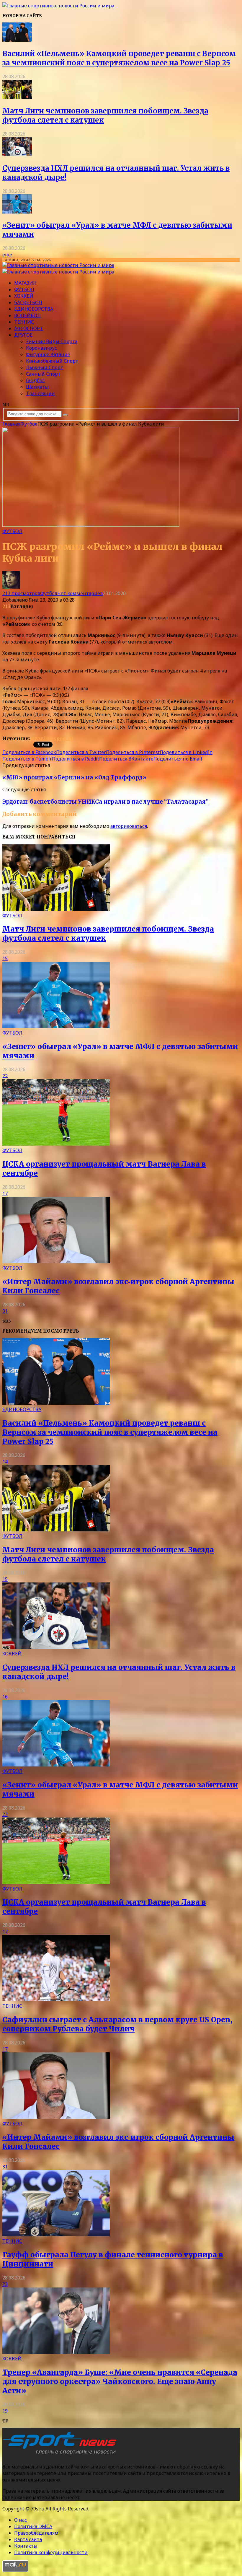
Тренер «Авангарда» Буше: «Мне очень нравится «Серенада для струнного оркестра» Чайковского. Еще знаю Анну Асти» (120, 2382)
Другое (23, 335)
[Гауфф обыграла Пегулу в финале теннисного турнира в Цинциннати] (56, 2235)
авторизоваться (129, 826)
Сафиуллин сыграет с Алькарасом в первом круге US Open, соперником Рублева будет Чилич (117, 2024)
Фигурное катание (48, 354)
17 (5, 1193)
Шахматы (37, 387)
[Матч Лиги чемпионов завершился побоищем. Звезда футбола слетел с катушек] (17, 97)
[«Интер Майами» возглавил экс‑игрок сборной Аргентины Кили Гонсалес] (56, 1261)
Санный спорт (43, 374)
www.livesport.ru (52, 738)
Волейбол (27, 315)
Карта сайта (28, 2539)
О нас (21, 2520)
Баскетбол (28, 302)
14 (5, 1462)
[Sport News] (58, 6)
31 (5, 1311)
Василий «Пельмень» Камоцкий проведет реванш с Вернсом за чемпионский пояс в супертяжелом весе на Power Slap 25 (119, 58)
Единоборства (34, 309)
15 (5, 958)
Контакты (26, 2546)
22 (5, 1076)
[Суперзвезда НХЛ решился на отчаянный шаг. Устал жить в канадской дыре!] (17, 154)
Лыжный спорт (45, 367)
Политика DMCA (33, 2526)
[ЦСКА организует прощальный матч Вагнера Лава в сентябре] (56, 1144)
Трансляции (40, 393)
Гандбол (35, 380)
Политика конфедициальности (51, 2552)
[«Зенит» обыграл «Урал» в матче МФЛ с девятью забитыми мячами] (17, 212)
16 (5, 1697)
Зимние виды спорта (52, 341)
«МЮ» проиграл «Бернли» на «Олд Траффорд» (74, 777)
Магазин (25, 283)
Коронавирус (41, 348)
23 (5, 2284)
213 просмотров (21, 593)
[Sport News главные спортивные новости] (61, 2455)
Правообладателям (36, 2533)
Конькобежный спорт (52, 361)
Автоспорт (29, 328)
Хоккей (24, 296)
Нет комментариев (80, 593)
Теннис (24, 322)
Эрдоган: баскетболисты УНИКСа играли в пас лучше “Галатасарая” (106, 802)
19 (5, 2411)
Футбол (24, 289)
